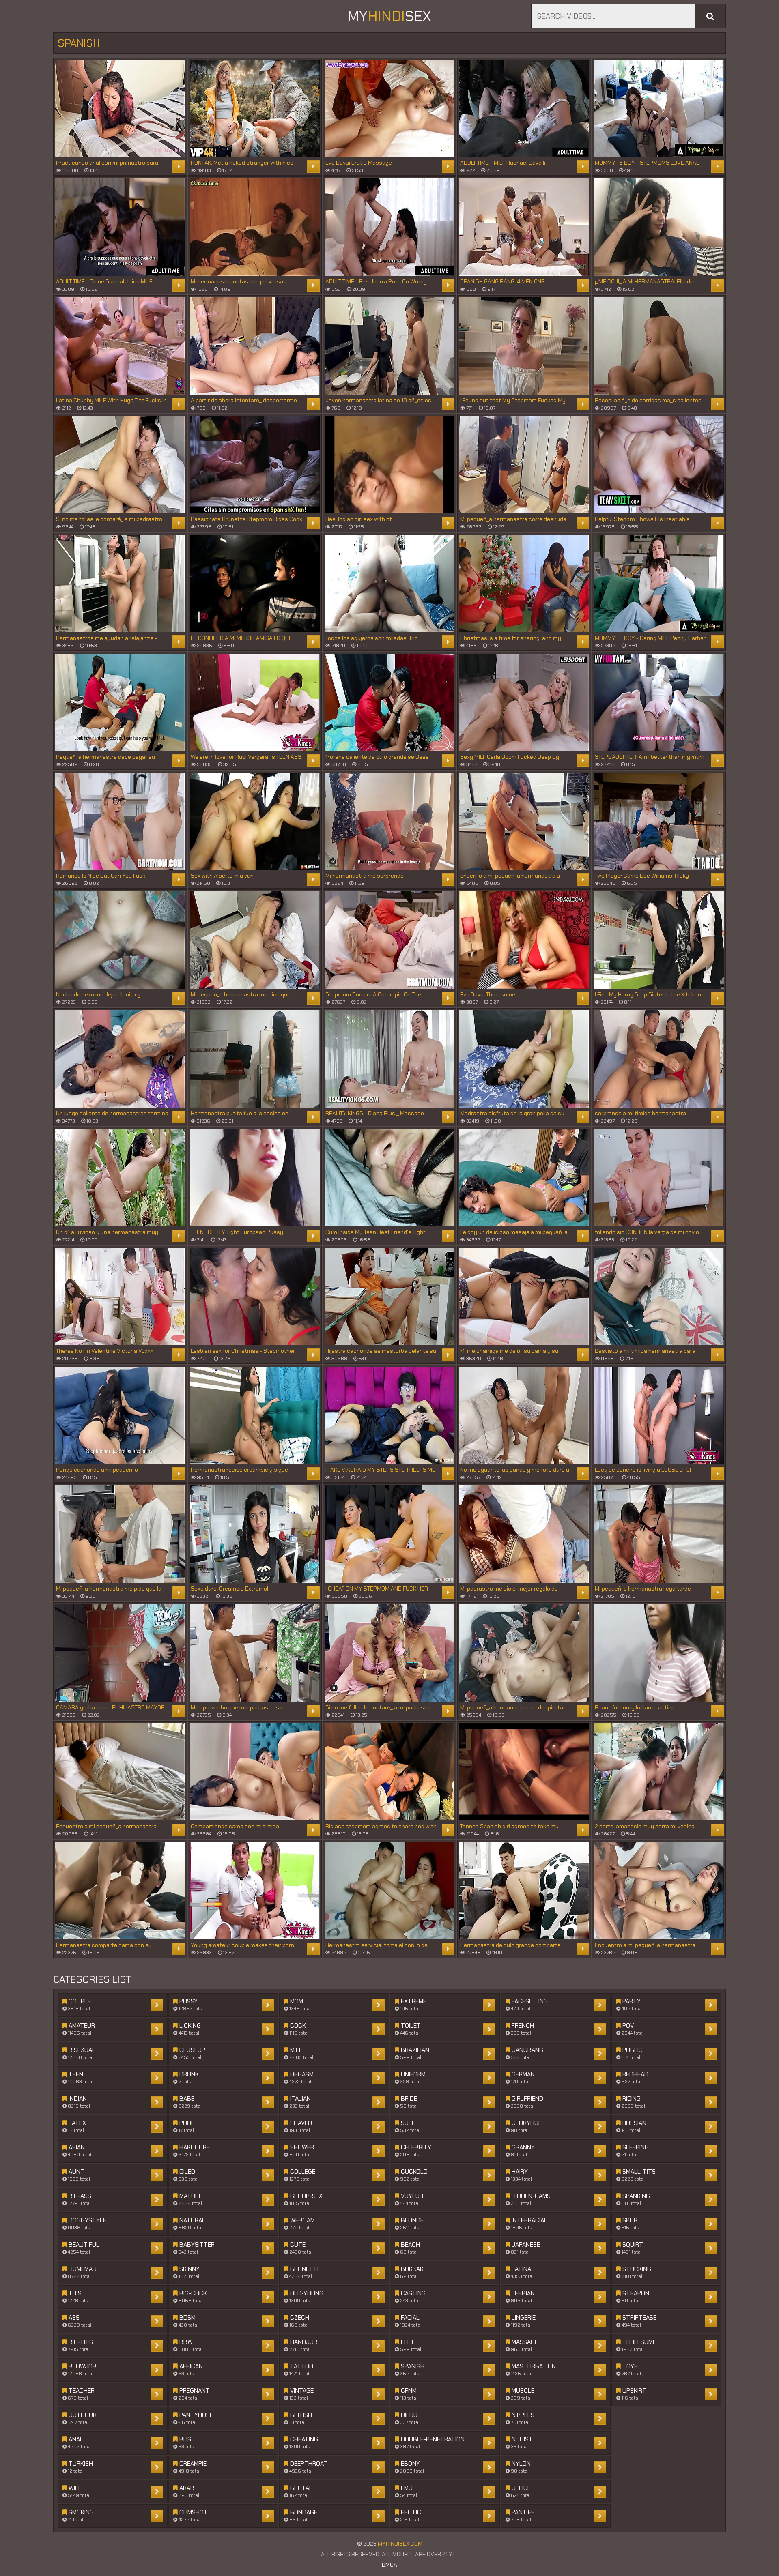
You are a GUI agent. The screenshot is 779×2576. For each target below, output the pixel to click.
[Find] (710, 16)
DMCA (389, 2565)
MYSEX (389, 16)
